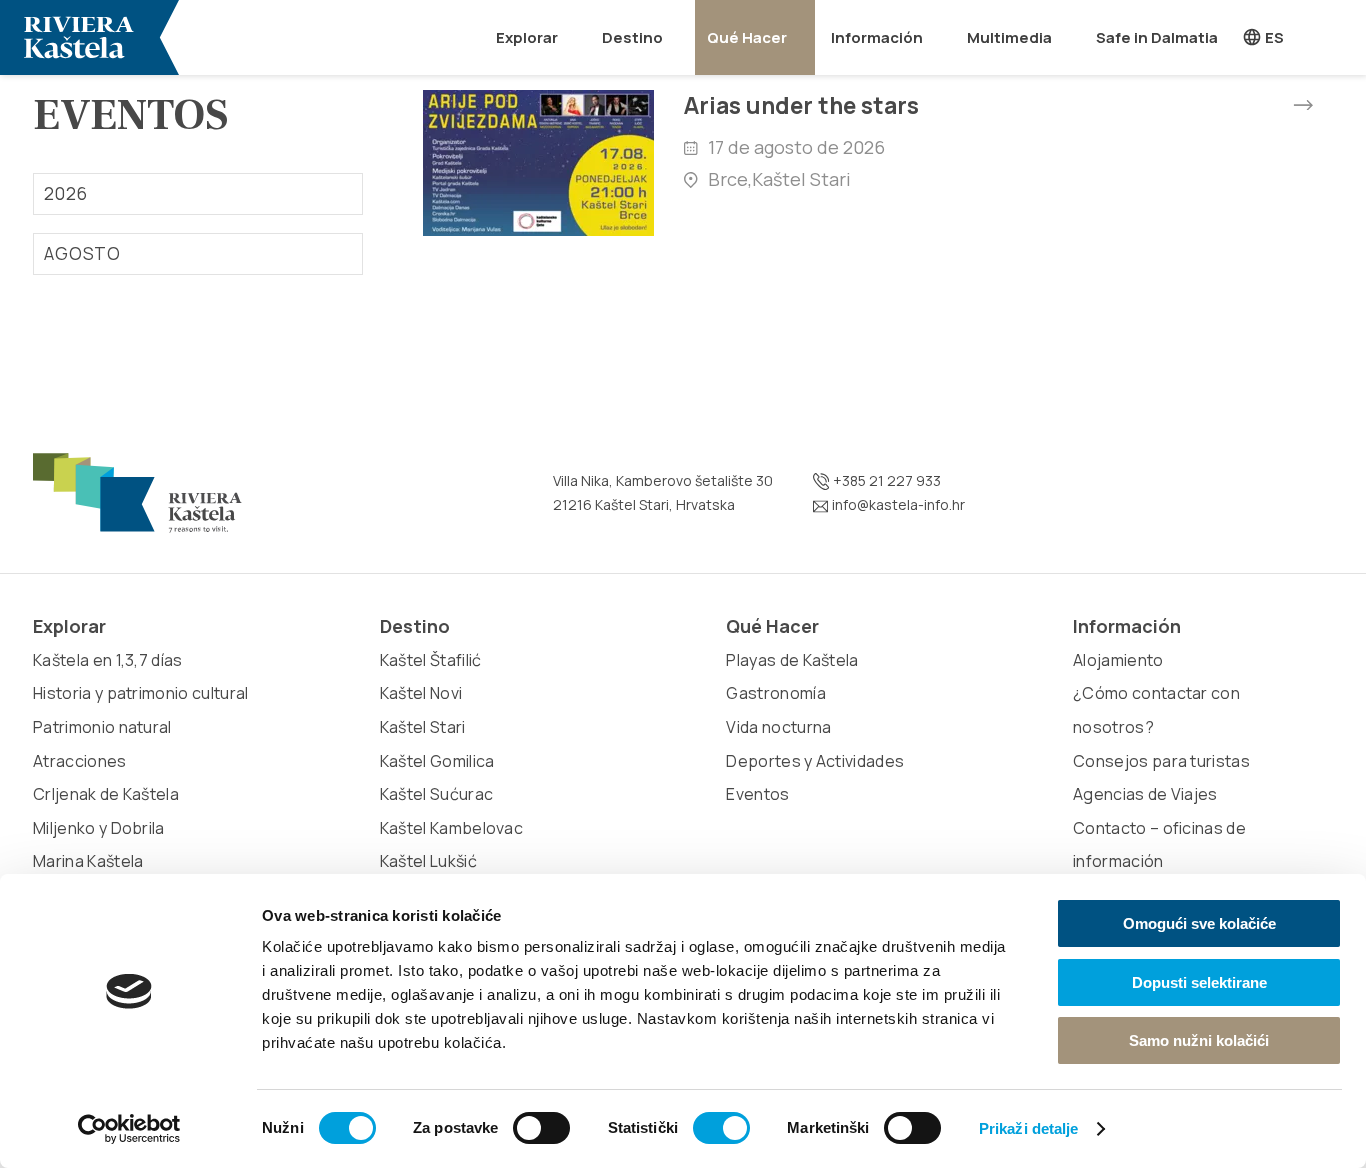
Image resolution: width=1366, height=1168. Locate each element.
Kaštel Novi (421, 693)
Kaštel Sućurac (436, 794)
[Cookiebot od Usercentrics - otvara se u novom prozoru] (129, 1129)
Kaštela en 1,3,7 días (108, 660)
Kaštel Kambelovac (451, 828)
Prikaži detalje (1029, 1128)
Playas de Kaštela (792, 660)
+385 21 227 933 (885, 480)
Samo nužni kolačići (1199, 1040)
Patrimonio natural (102, 727)
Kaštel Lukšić (428, 861)
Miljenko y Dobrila (99, 828)
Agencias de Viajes (1145, 794)
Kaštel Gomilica (437, 761)
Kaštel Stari (423, 727)
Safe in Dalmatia (1157, 37)
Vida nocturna (778, 727)
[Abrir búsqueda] (1339, 37)
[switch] (541, 1128)
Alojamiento (1118, 660)
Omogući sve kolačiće (1199, 923)
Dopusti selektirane (1199, 982)
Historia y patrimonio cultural (141, 693)
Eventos (757, 794)
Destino (632, 37)
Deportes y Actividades (815, 761)
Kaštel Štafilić (431, 660)
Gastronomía (776, 693)
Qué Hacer (747, 37)
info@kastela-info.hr (897, 504)
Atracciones (80, 761)
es (1273, 37)
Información (877, 37)
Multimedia (1009, 37)
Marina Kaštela (88, 861)
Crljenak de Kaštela (106, 794)
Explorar (527, 37)
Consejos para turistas (1161, 761)
